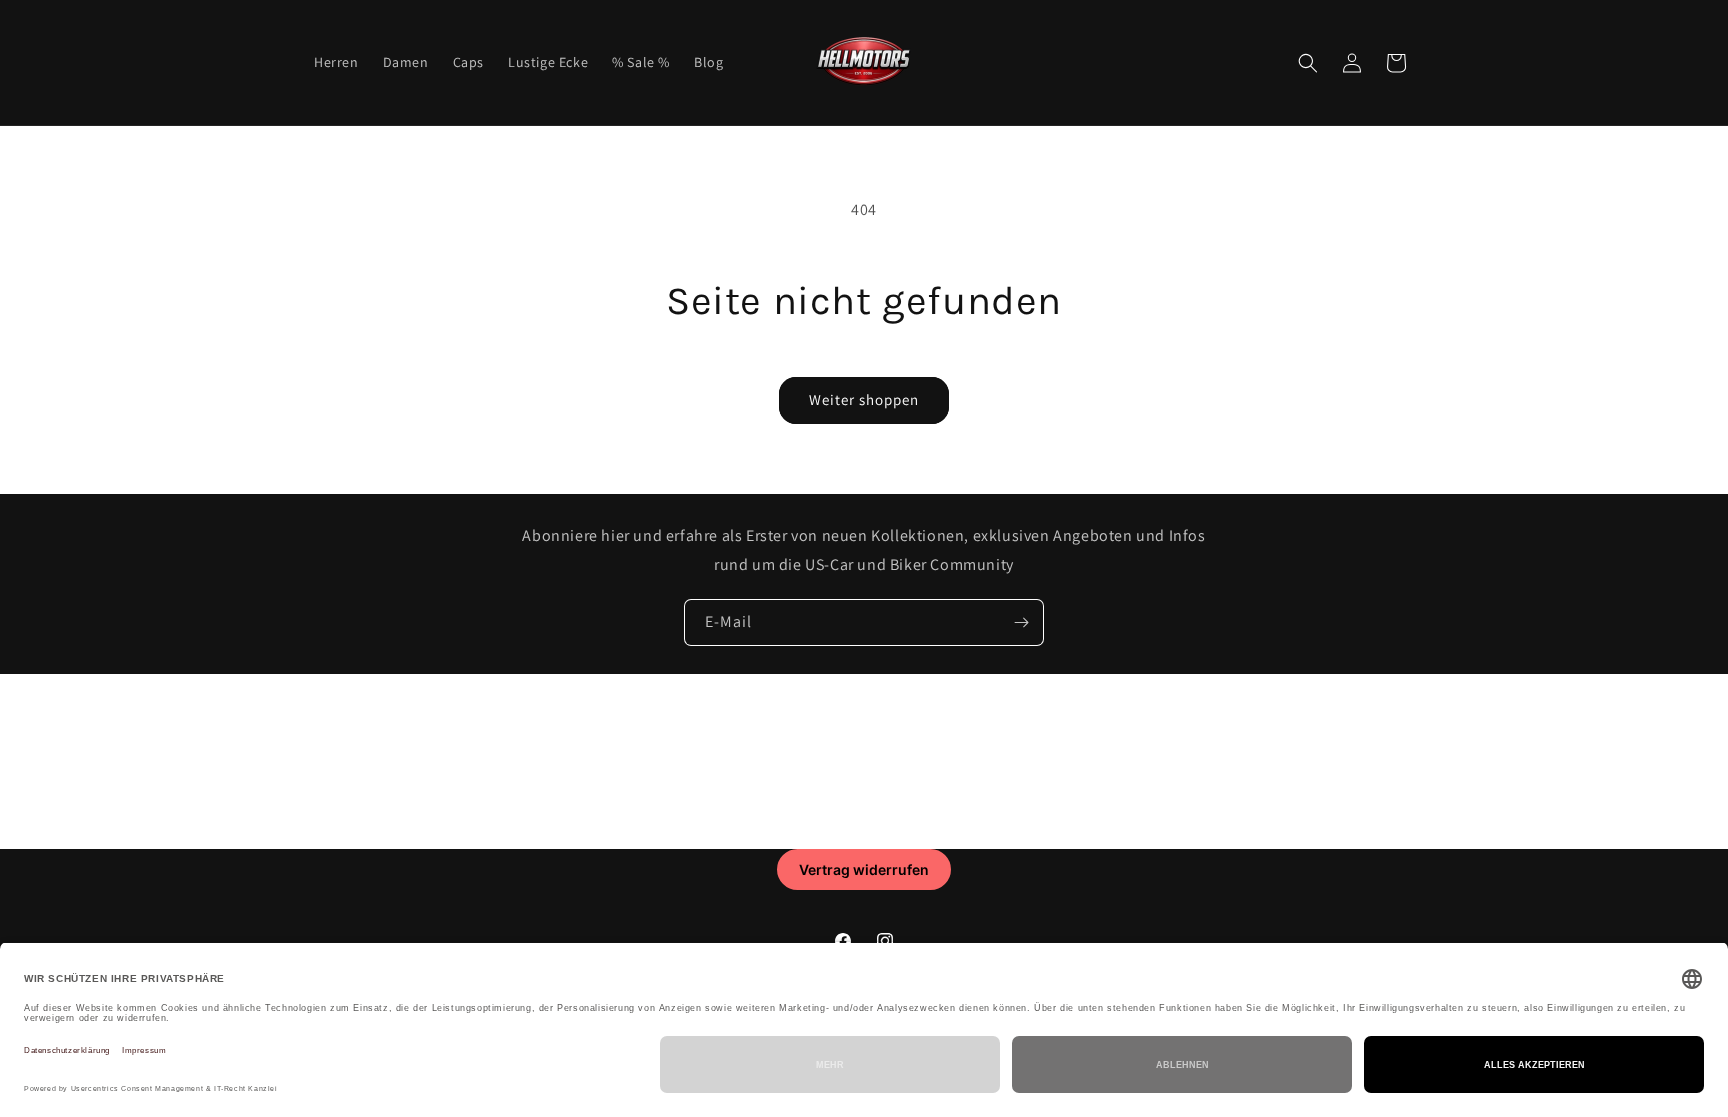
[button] (1308, 63)
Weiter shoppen (864, 399)
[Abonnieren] (1021, 622)
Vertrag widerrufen (864, 869)
